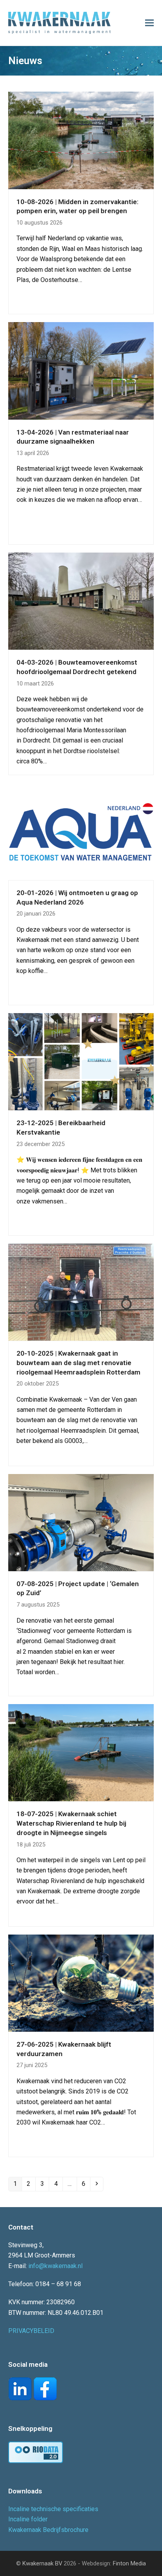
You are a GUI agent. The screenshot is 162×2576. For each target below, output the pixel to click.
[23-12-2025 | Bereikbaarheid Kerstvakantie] (81, 1061)
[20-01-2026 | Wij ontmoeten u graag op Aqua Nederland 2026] (81, 831)
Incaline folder (28, 2519)
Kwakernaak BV (42, 2563)
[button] (149, 23)
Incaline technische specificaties (53, 2509)
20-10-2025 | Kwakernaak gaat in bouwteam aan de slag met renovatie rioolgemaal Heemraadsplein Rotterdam (78, 1363)
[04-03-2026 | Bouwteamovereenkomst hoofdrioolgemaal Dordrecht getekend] (81, 601)
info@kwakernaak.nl (55, 2266)
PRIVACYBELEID (31, 2331)
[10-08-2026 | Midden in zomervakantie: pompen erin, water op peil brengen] (81, 140)
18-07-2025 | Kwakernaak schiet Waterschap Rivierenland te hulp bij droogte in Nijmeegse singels (71, 1823)
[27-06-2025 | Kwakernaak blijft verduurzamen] (81, 1983)
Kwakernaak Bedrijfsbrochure (48, 2530)
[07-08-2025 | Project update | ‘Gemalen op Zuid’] (81, 1522)
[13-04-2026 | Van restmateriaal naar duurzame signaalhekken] (81, 370)
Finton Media (129, 2563)
